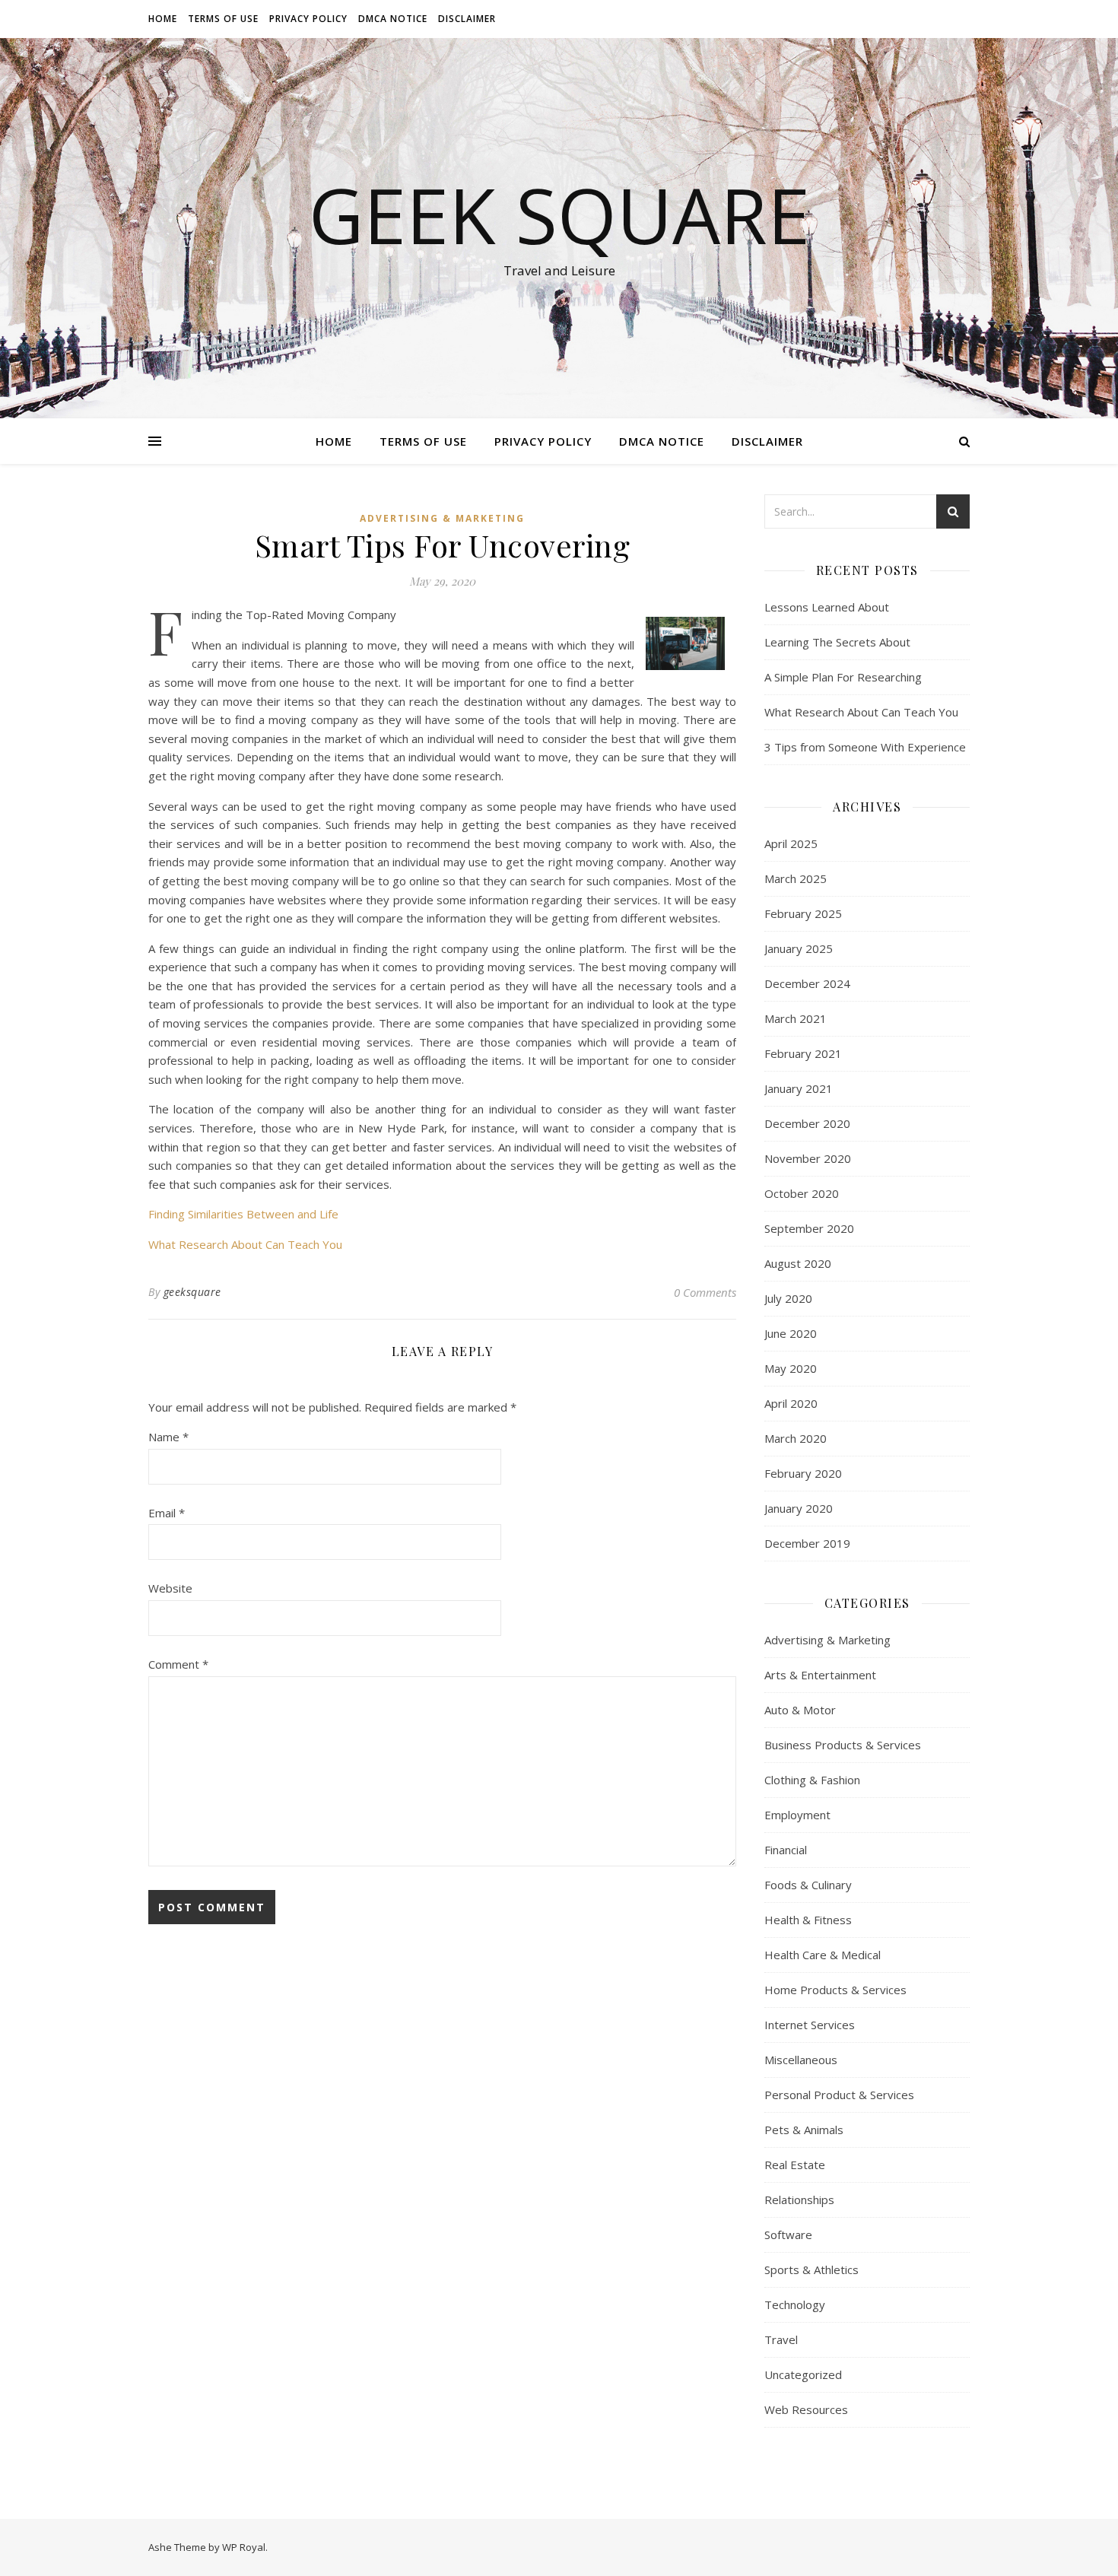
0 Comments (705, 1292)
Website (170, 1588)
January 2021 (799, 1088)
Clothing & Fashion (812, 1780)
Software (788, 2235)
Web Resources (806, 2409)
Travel (781, 2339)
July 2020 (788, 1298)
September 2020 (809, 1228)
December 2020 (807, 1123)
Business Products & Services (843, 1745)
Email (167, 1513)
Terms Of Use (223, 19)
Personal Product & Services (839, 2095)
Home (163, 19)
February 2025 (803, 913)
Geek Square (559, 214)
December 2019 (807, 1543)
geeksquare (192, 1292)
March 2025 (796, 878)
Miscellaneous (801, 2060)
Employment (797, 1815)
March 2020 (796, 1438)
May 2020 (791, 1368)
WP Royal (244, 2547)
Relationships (799, 2200)
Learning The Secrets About (837, 642)
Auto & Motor (800, 1710)
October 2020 (802, 1193)
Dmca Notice (393, 19)
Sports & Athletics (812, 2269)
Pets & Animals (804, 2130)
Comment (178, 1664)
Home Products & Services (835, 1990)
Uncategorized (803, 2374)
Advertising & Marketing (442, 518)
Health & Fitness (808, 1920)
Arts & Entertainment (820, 1675)
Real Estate (795, 2165)
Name (168, 1437)
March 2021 (796, 1018)
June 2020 (791, 1333)
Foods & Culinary (808, 1885)
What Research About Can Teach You (245, 1244)
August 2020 (798, 1263)
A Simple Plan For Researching (843, 677)
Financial (786, 1850)
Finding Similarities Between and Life (243, 1214)
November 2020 (808, 1158)
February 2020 (803, 1473)
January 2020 (799, 1508)
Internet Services (810, 2025)
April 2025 (791, 843)
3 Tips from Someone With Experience (865, 747)
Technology (795, 2304)
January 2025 (799, 948)
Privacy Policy (308, 19)
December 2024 (807, 983)
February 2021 (803, 1053)
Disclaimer (467, 19)
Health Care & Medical (823, 1955)
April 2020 (791, 1403)
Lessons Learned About (827, 607)
